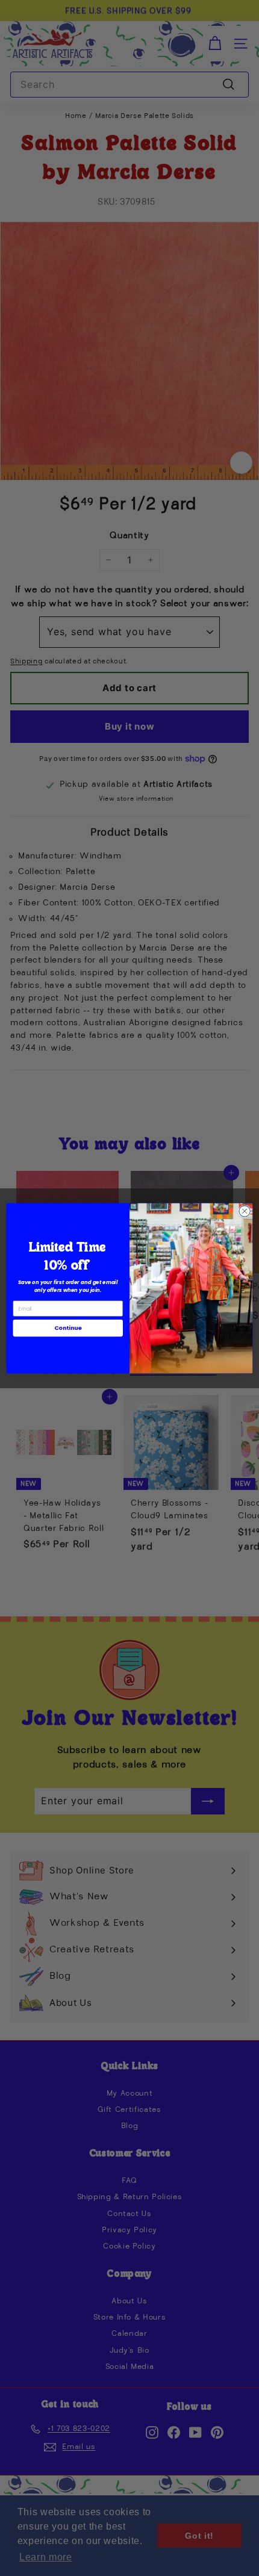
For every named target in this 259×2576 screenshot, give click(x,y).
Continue (68, 1328)
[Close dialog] (245, 1211)
